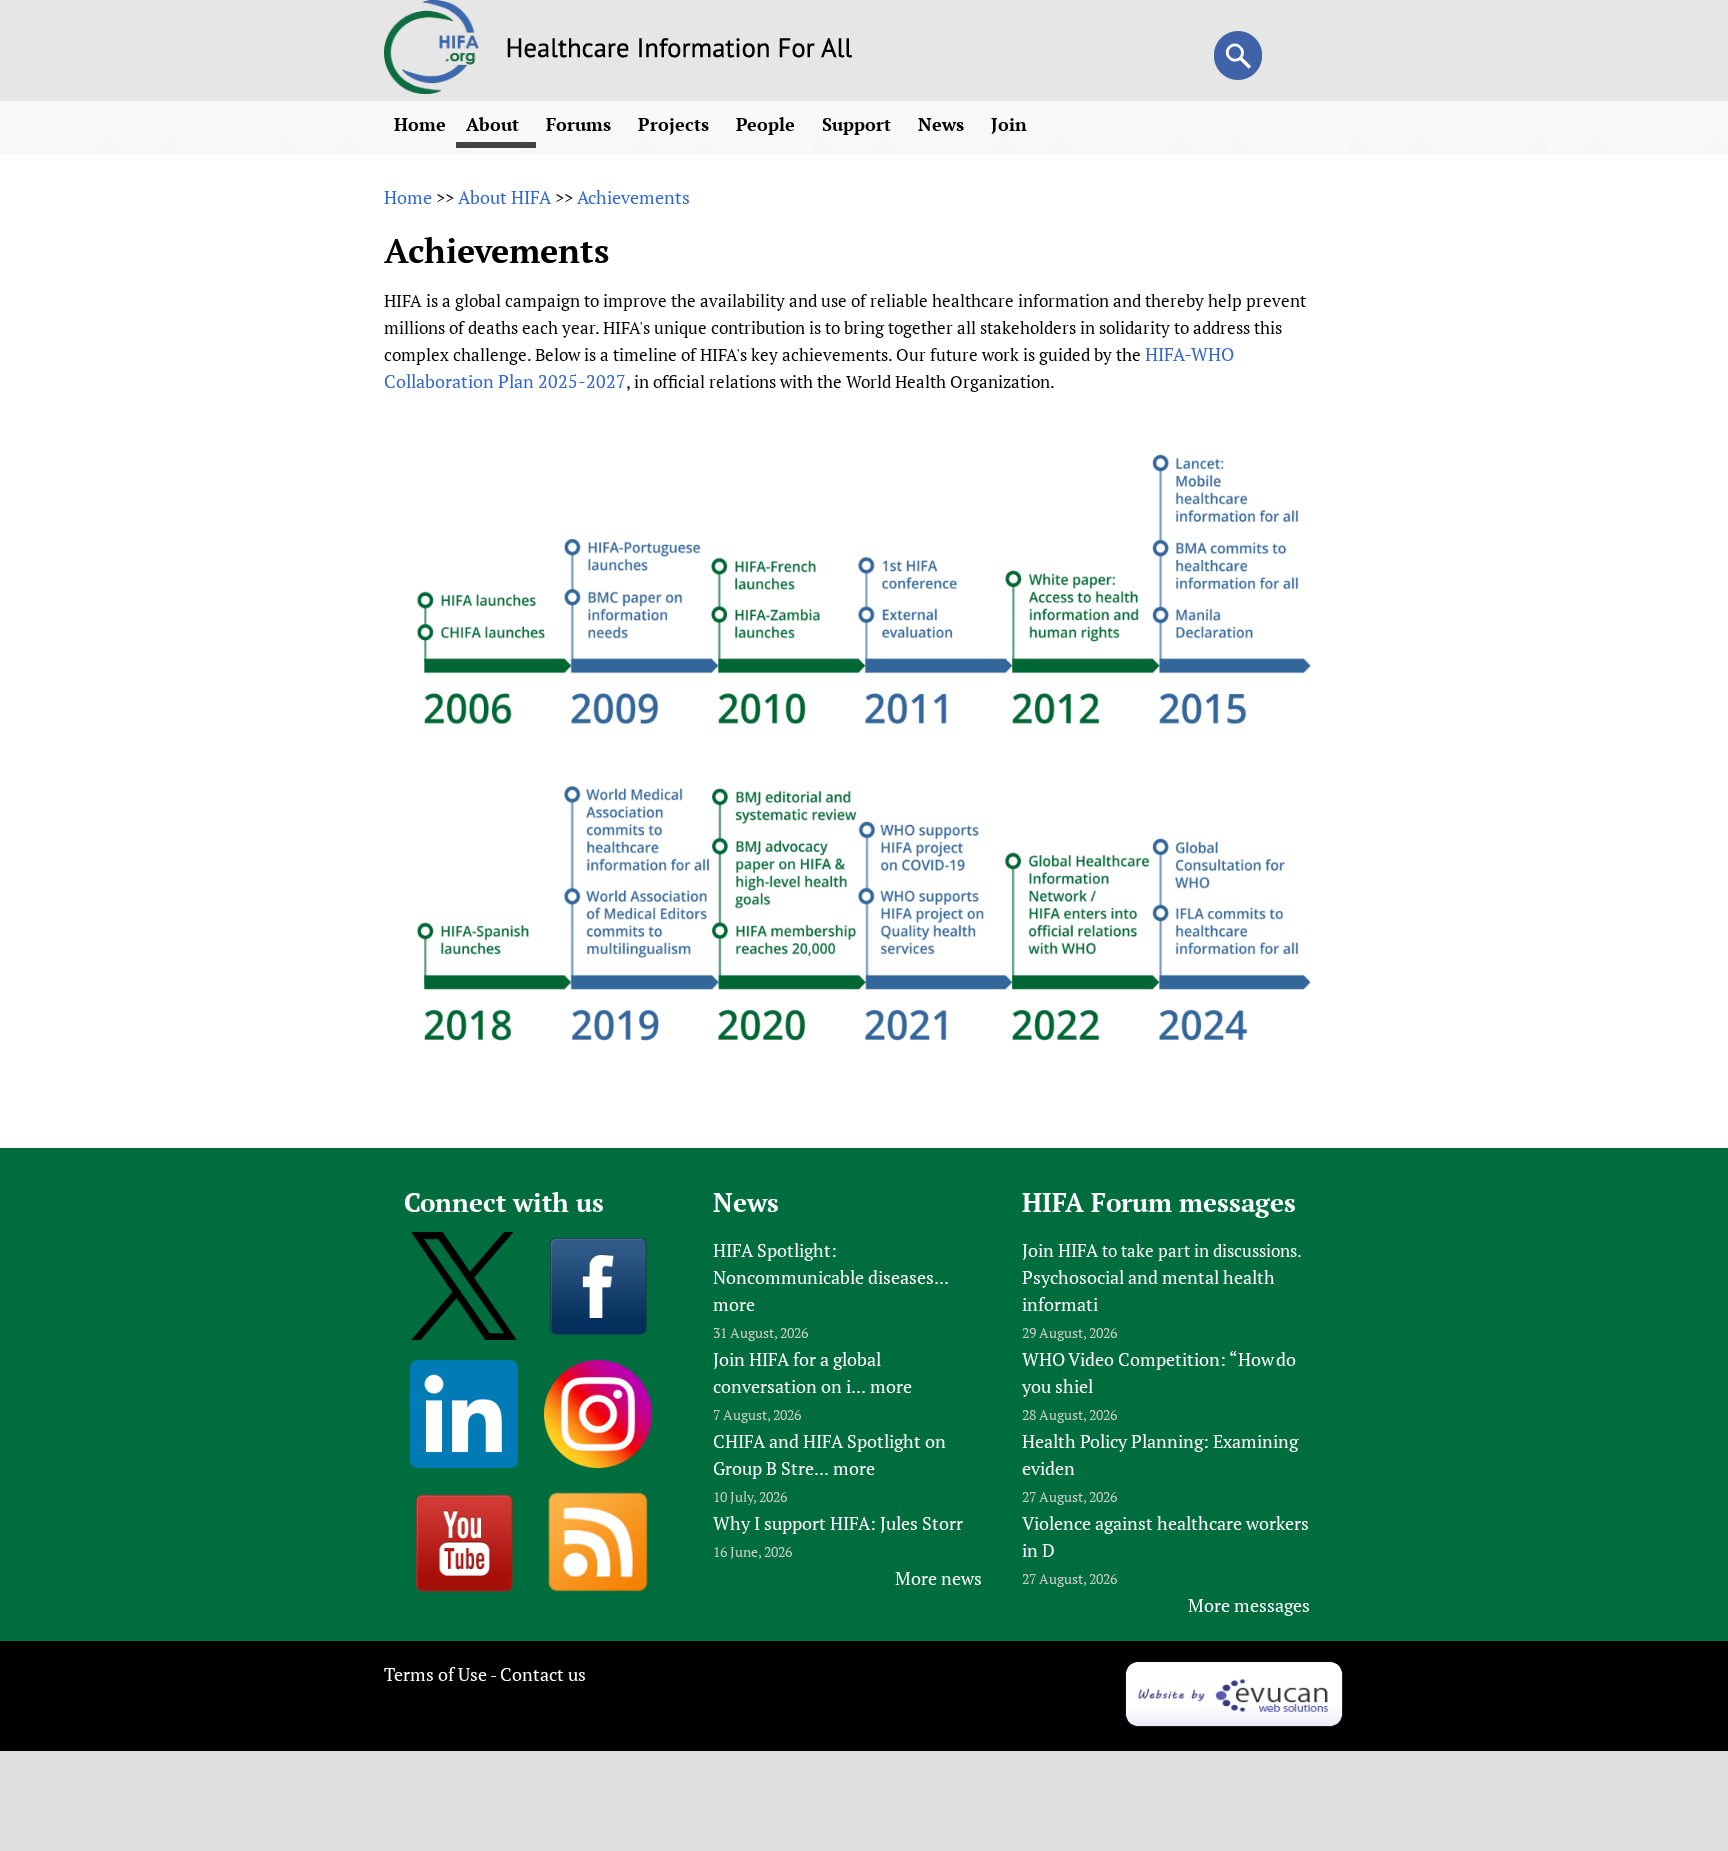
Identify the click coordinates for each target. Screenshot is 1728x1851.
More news (938, 1578)
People (768, 124)
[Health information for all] (679, 51)
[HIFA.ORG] (432, 87)
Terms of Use (435, 1674)
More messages (1249, 1605)
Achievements (633, 197)
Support (859, 124)
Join (1011, 124)
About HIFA (504, 197)
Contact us (543, 1674)
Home (420, 124)
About (495, 124)
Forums (581, 124)
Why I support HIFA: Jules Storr (838, 1523)
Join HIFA (1060, 1250)
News (943, 124)
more (734, 1304)
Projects (676, 124)
